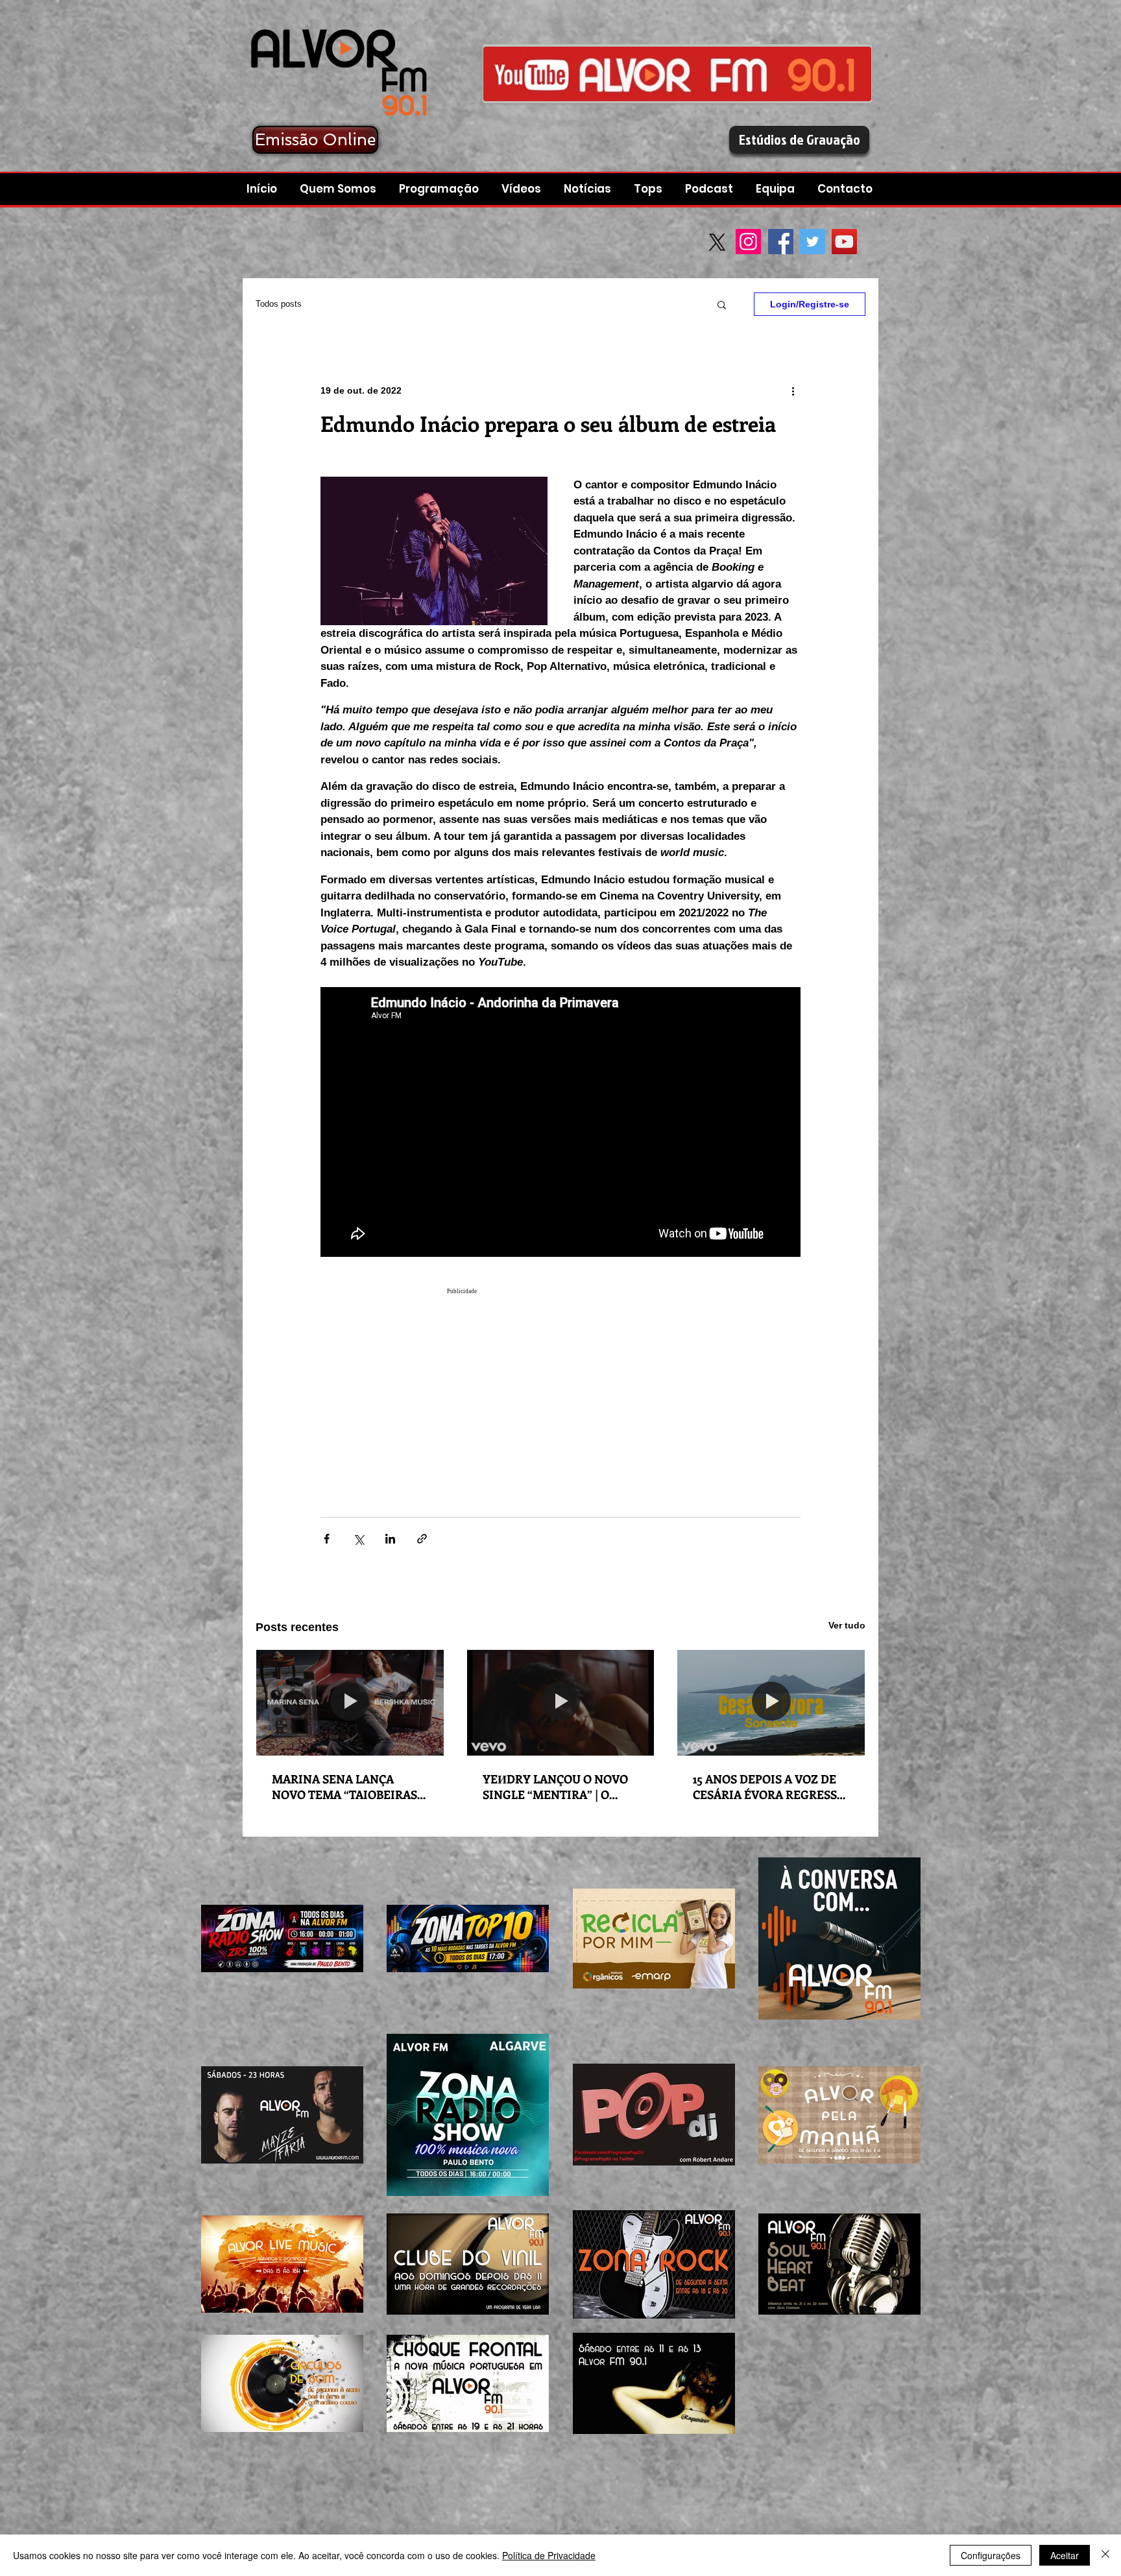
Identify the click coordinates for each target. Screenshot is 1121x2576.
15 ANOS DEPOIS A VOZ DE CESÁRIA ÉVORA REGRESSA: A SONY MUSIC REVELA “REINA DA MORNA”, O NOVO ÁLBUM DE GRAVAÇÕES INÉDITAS (770, 1787)
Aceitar (1065, 2555)
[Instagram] (748, 242)
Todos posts (279, 304)
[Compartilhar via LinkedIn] (390, 1539)
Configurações (991, 2555)
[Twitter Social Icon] (813, 242)
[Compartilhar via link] (422, 1539)
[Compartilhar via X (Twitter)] (358, 1539)
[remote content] (560, 1381)
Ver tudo (847, 1625)
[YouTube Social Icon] (844, 242)
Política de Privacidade (549, 2555)
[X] (717, 242)
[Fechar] (1105, 2555)
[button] (711, 189)
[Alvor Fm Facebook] (677, 74)
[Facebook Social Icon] (781, 242)
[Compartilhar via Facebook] (327, 1539)
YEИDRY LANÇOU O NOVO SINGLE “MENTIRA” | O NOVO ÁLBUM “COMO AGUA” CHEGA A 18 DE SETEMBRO (555, 1787)
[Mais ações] (793, 390)
